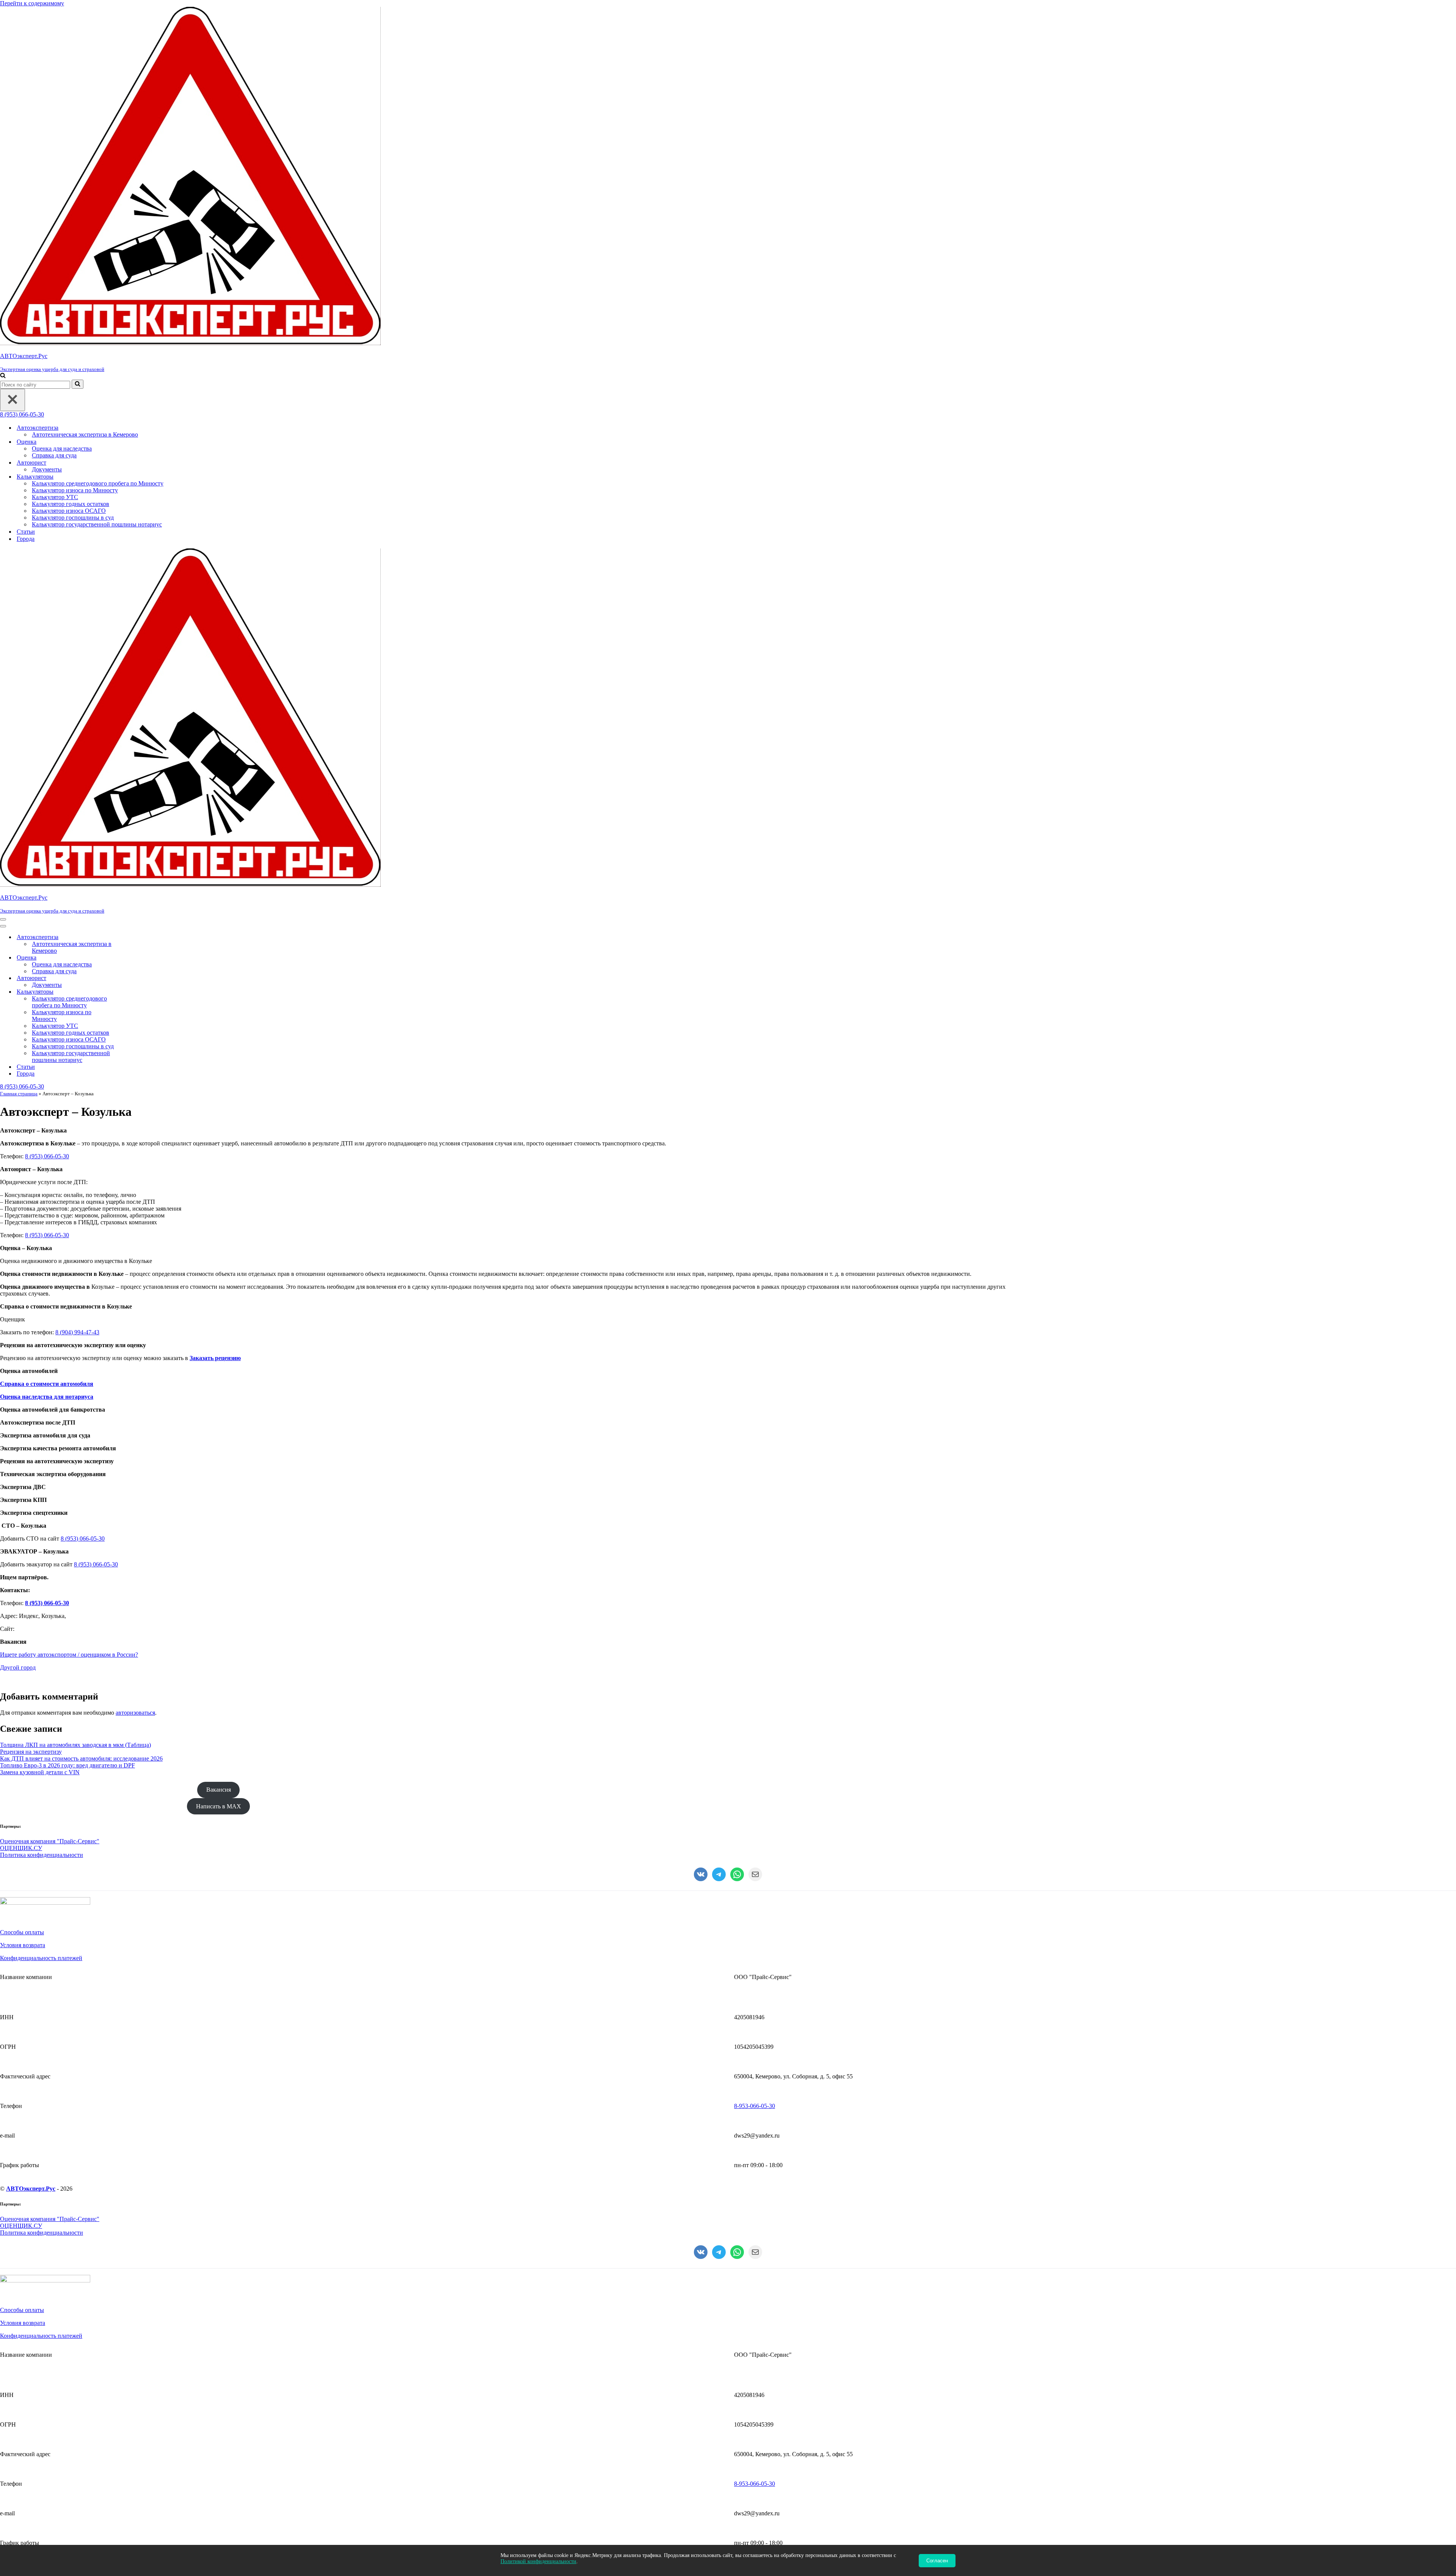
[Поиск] (3, 376)
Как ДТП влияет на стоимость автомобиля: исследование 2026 (81, 1758)
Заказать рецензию (215, 1358)
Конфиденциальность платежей (41, 1958)
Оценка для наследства (62, 448)
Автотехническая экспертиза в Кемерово (85, 434)
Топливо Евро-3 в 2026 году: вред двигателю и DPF (67, 1765)
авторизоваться (135, 1713)
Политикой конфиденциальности (538, 2561)
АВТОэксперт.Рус (31, 2189)
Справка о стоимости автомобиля (47, 1384)
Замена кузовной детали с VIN (40, 1772)
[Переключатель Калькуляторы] (133, 992)
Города (26, 539)
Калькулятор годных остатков (71, 504)
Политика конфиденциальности (42, 1855)
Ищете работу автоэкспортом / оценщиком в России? (69, 1655)
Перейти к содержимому (32, 3)
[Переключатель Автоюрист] (133, 978)
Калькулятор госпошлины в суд (73, 518)
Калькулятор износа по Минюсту (75, 490)
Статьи (26, 532)
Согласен (937, 2561)
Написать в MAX (219, 1806)
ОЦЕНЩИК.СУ (21, 1848)
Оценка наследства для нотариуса (47, 1397)
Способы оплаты (22, 1932)
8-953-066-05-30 (755, 2106)
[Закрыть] (13, 400)
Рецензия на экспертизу (31, 1752)
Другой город (18, 1667)
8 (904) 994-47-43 (77, 1332)
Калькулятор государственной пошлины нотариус (97, 524)
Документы (47, 469)
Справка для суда (54, 455)
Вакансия (219, 1790)
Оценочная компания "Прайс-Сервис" (50, 1841)
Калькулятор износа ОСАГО (69, 511)
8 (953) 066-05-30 (22, 414)
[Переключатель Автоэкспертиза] (133, 937)
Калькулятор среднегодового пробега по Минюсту (98, 483)
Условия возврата (23, 1945)
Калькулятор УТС (55, 497)
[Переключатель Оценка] (133, 958)
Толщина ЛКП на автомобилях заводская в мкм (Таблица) (75, 1745)
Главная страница (19, 1094)
